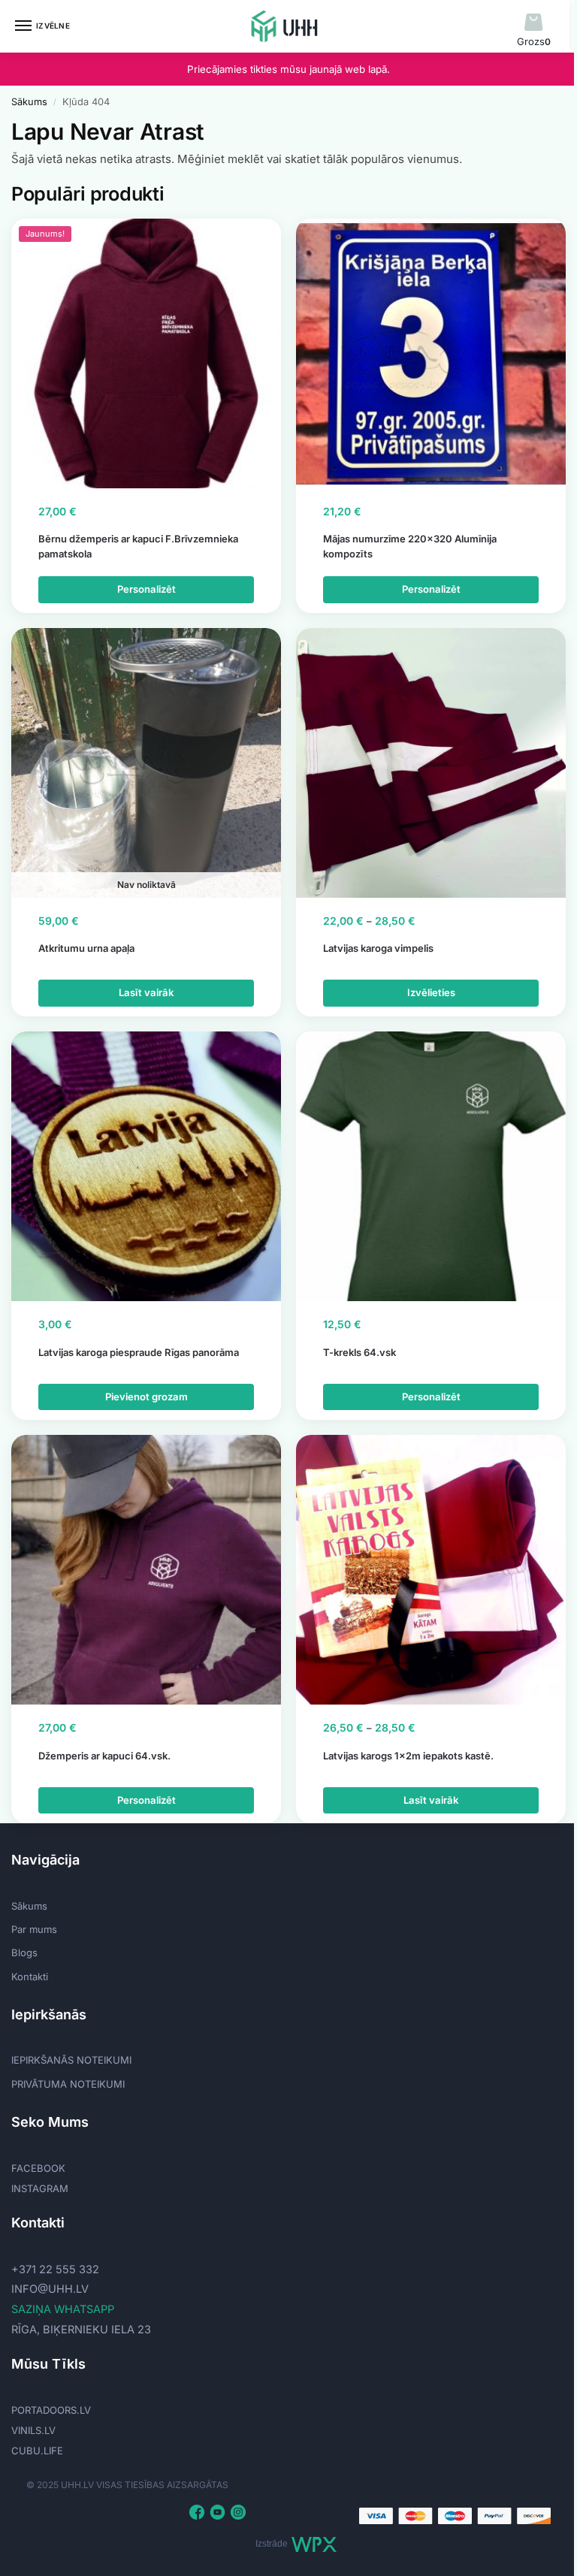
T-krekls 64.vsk (359, 1352)
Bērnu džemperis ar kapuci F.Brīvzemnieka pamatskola (138, 546)
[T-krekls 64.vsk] (431, 1166)
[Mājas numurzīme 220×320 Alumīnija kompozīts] (431, 353)
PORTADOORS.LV (51, 2410)
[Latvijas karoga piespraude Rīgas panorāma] (146, 1166)
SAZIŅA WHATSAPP (63, 2309)
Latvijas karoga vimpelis (378, 948)
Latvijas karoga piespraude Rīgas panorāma (139, 1352)
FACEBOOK (38, 2168)
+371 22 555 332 (55, 2269)
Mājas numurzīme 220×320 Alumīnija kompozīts (410, 546)
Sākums (29, 102)
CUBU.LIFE (37, 2451)
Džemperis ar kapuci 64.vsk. (104, 1756)
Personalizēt (147, 589)
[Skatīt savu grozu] (534, 23)
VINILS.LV (33, 2430)
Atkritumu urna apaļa (86, 948)
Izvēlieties (431, 992)
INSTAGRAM (40, 2188)
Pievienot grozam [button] (147, 1397)
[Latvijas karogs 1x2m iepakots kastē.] (431, 1570)
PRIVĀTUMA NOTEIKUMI (68, 2084)
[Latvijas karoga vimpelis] (431, 763)
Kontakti (30, 1977)
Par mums (34, 1929)
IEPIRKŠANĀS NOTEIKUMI (71, 2060)
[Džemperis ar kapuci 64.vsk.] (146, 1570)
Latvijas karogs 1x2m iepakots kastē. (408, 1756)
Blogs (24, 1952)
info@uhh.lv (50, 2289)
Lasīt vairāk (146, 992)
